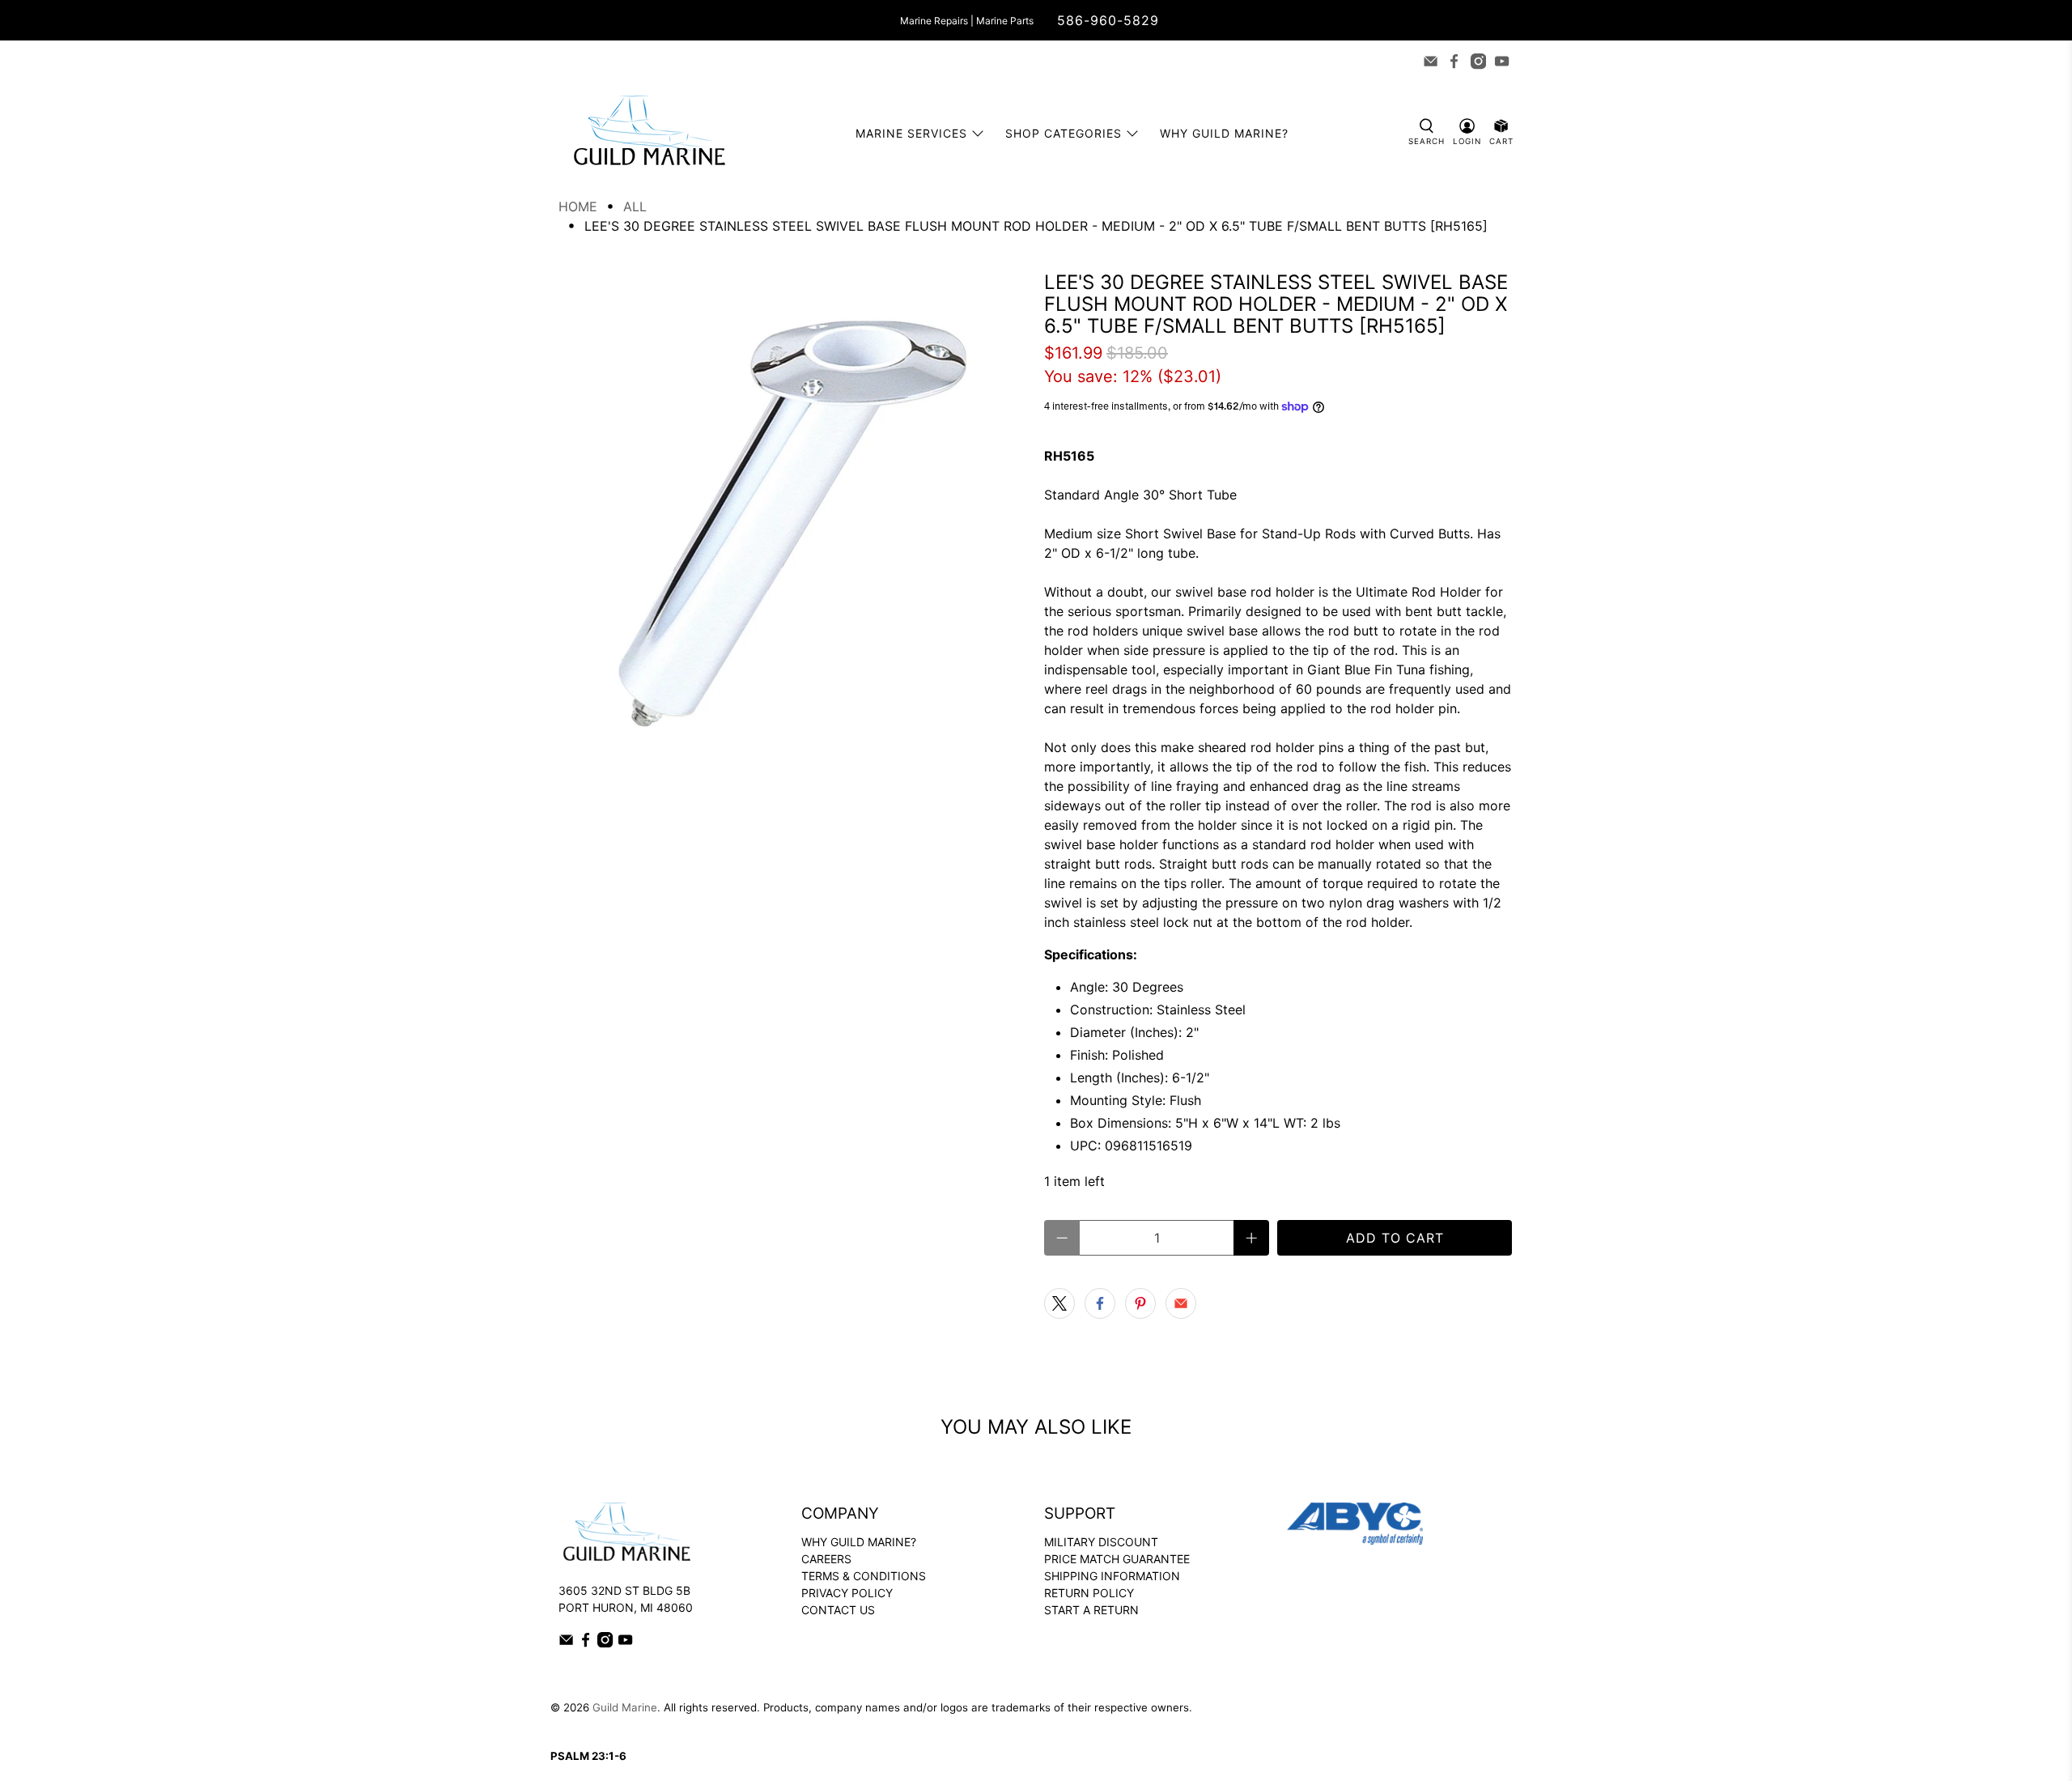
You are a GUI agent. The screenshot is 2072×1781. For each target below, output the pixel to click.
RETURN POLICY (1089, 1593)
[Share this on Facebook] (1100, 1303)
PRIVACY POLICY (847, 1593)
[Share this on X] (1059, 1303)
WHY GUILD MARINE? (859, 1542)
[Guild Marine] (649, 133)
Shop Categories (1064, 133)
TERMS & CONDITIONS (864, 1576)
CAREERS (826, 1559)
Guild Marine (625, 1707)
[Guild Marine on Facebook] (1454, 61)
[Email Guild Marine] (1431, 61)
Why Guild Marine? (1224, 133)
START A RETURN (1091, 1610)
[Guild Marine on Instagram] (1478, 61)
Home (578, 206)
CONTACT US (838, 1610)
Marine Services (911, 133)
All (635, 206)
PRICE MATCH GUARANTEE (1117, 1559)
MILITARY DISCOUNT (1101, 1542)
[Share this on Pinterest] (1140, 1303)
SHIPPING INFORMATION (1112, 1576)
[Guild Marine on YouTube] (1502, 61)
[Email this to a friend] (1181, 1303)
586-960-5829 (1108, 20)
